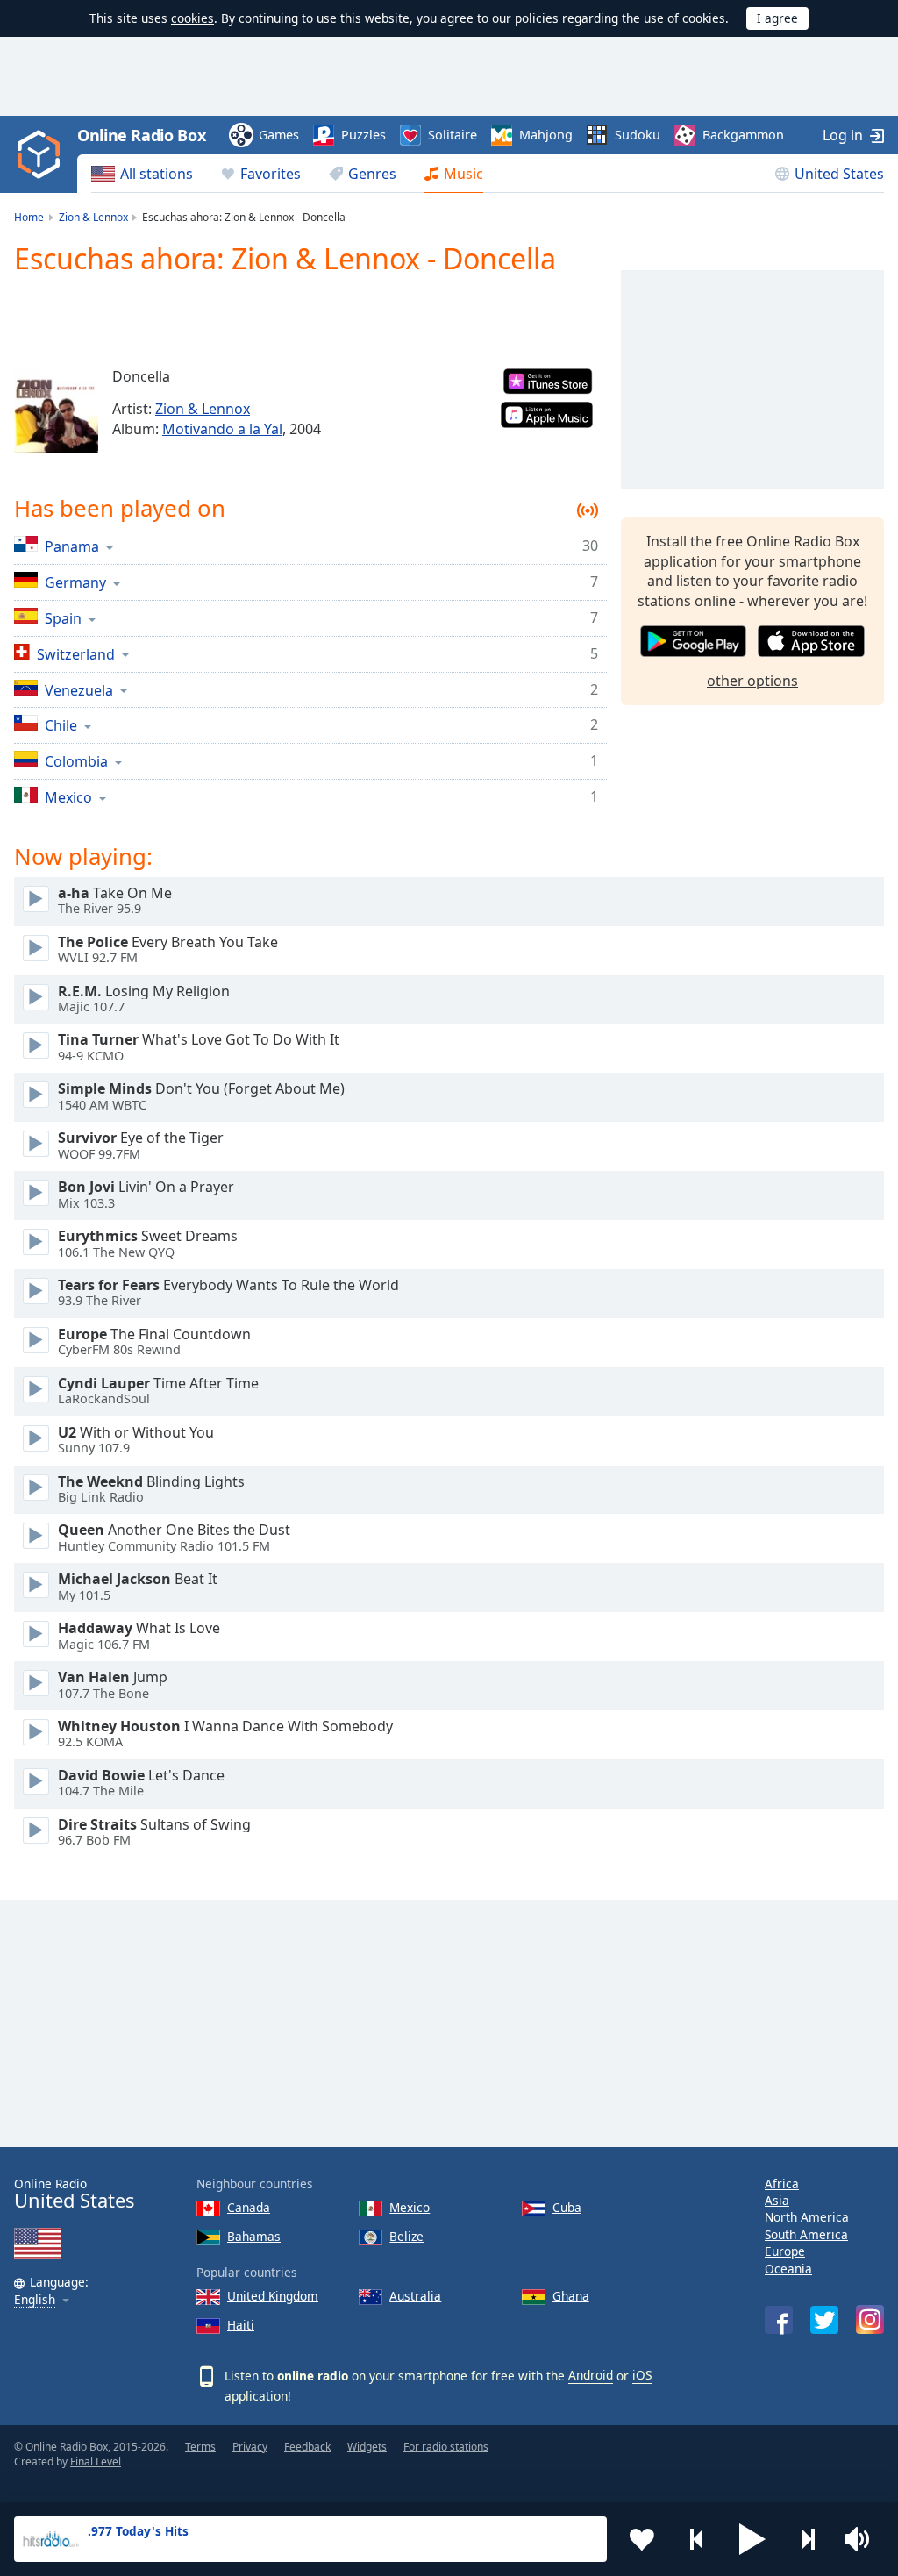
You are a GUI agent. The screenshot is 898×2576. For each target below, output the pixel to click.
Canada (249, 2207)
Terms (200, 2447)
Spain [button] (63, 618)
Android (591, 2375)
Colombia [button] (76, 761)
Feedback (307, 2447)
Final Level (96, 2462)
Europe (785, 2251)
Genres (372, 174)
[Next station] (808, 2539)
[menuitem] (142, 174)
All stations (157, 174)
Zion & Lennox (203, 409)
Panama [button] (72, 546)
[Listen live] (36, 899)
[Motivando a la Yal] (56, 410)
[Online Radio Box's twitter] (824, 2320)
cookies (192, 18)
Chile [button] (61, 725)
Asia (777, 2200)
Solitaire (453, 135)
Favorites (271, 174)
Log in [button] (843, 135)
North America (807, 2217)
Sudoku (638, 135)
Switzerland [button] (76, 654)
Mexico (410, 2207)
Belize (406, 2236)
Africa (782, 2184)
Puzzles (363, 135)
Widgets (367, 2447)
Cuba (567, 2207)
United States (839, 174)
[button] (752, 2539)
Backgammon (743, 135)
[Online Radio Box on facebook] (779, 2320)
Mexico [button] (68, 797)
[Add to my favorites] (642, 2539)
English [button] (35, 2300)
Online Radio (74, 2194)
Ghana (571, 2296)
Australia (415, 2296)
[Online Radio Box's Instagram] (870, 2319)
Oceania (788, 2269)
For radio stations (446, 2447)
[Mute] (863, 2539)
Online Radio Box (141, 135)
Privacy (250, 2447)
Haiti (241, 2325)
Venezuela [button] (79, 690)
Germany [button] (75, 582)
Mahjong (546, 135)
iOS (642, 2375)
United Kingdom (273, 2296)
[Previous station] (697, 2539)
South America (806, 2234)
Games (279, 135)
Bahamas (254, 2236)
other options (752, 681)
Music (463, 174)
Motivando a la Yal (222, 429)
